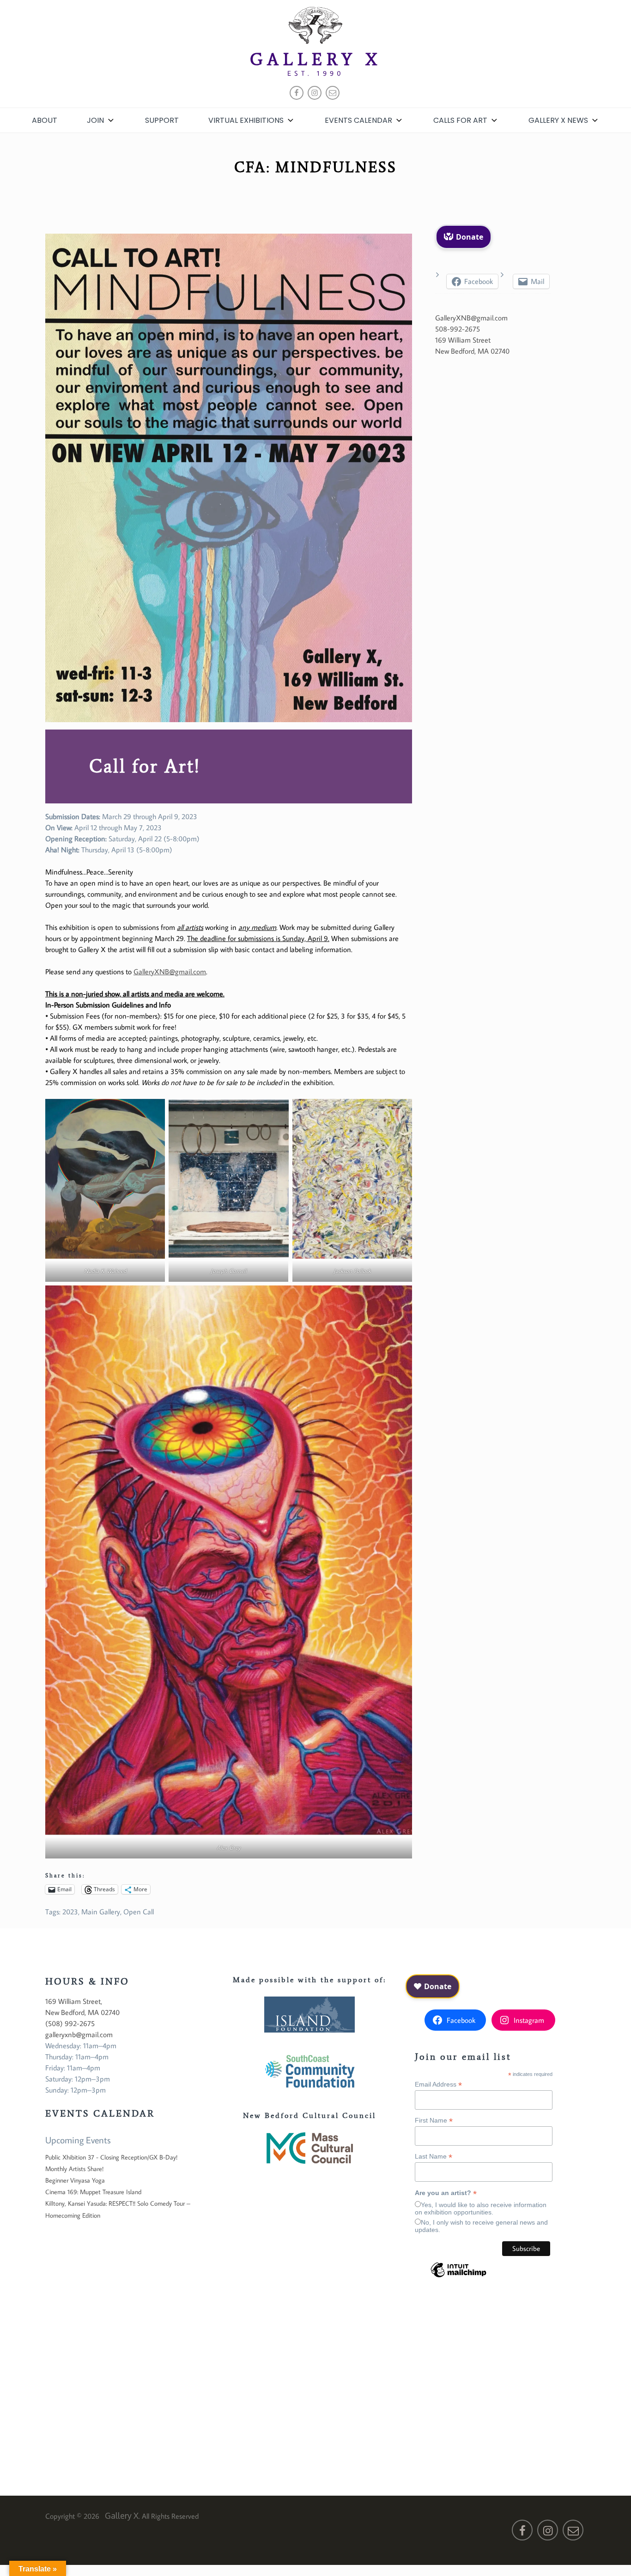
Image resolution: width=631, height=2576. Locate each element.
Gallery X (316, 59)
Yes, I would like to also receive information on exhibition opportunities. (481, 2208)
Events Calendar (358, 120)
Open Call (139, 1912)
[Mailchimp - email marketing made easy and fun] (458, 2277)
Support (162, 120)
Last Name (434, 2157)
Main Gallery (101, 1912)
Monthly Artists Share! (74, 2169)
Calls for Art (460, 120)
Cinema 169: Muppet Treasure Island (93, 2192)
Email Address (438, 2084)
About (45, 120)
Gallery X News (558, 120)
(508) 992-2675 (70, 2023)
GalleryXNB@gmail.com (471, 318)
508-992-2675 (458, 329)
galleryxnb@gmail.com (79, 2034)
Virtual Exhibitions (246, 120)
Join (95, 120)
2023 (70, 1912)
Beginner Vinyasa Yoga (75, 2180)
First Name (434, 2121)
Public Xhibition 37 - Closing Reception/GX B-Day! (111, 2157)
